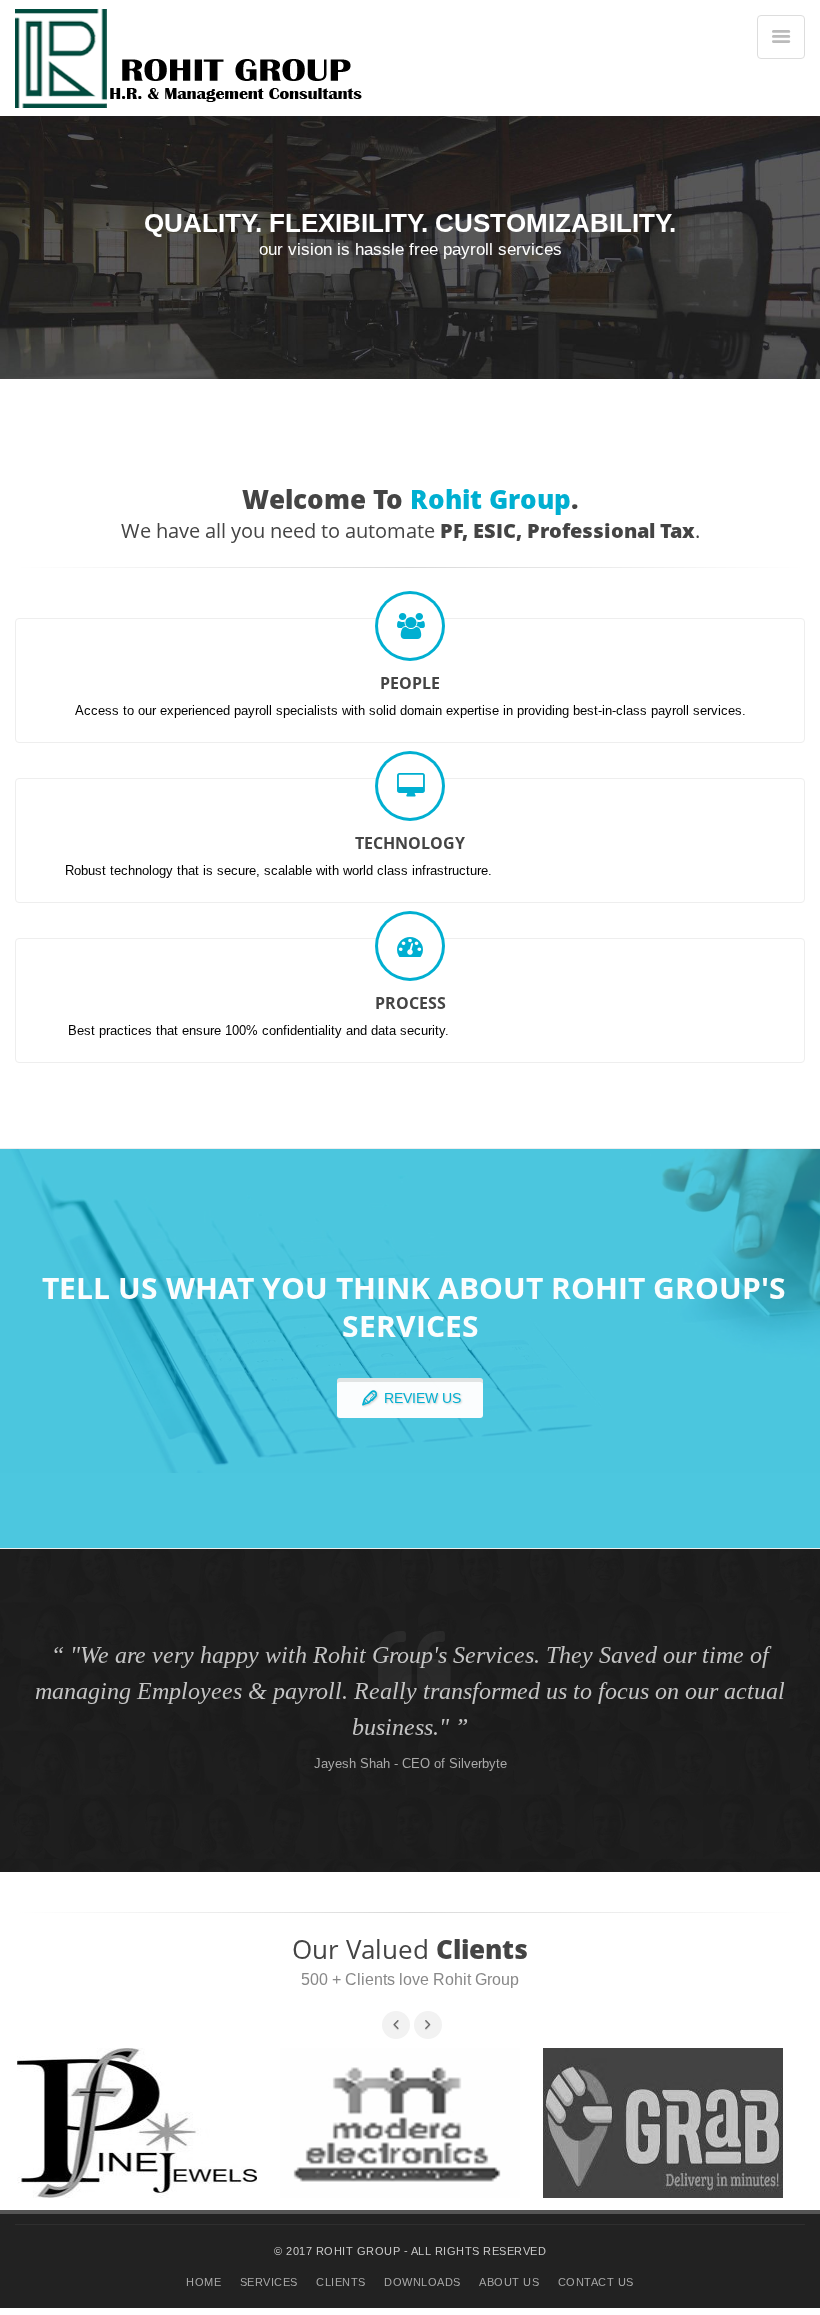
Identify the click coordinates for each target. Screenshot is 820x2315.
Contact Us (596, 2282)
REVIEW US (420, 1398)
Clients (341, 2282)
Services (269, 2282)
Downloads (422, 2282)
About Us (509, 2282)
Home (203, 2282)
